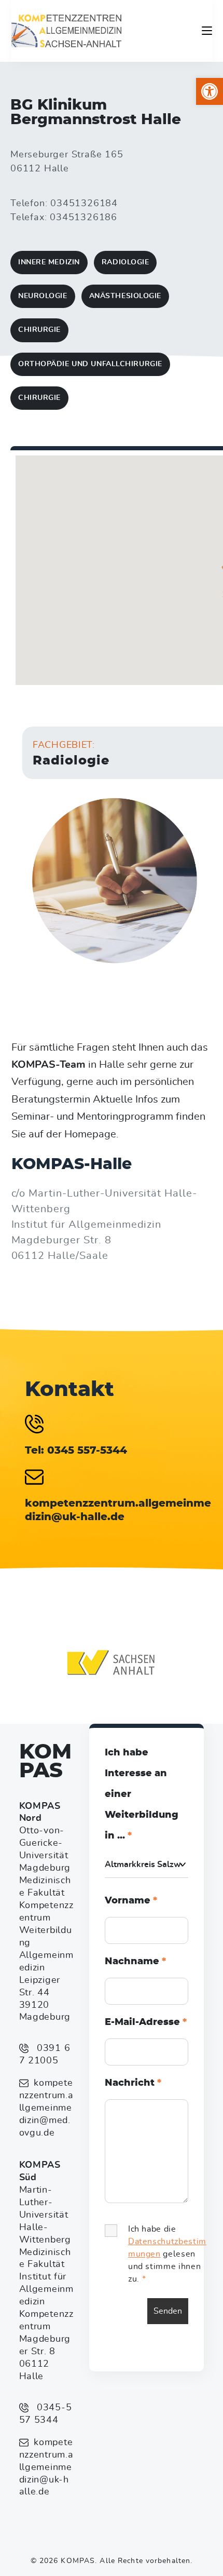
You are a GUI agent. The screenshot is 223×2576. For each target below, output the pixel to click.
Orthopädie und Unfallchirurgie (90, 364)
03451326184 (84, 204)
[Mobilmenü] (207, 31)
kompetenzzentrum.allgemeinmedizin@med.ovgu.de (46, 2108)
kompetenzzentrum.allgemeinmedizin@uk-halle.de (46, 2467)
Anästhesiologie (125, 296)
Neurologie (43, 296)
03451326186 (83, 218)
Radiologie (126, 262)
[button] (210, 91)
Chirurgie (39, 330)
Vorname (131, 1901)
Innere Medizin (49, 262)
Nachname (135, 1962)
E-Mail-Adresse (146, 2022)
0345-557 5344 (46, 2414)
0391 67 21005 (45, 2055)
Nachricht (133, 2083)
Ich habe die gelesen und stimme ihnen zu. (167, 2254)
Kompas (45, 1762)
